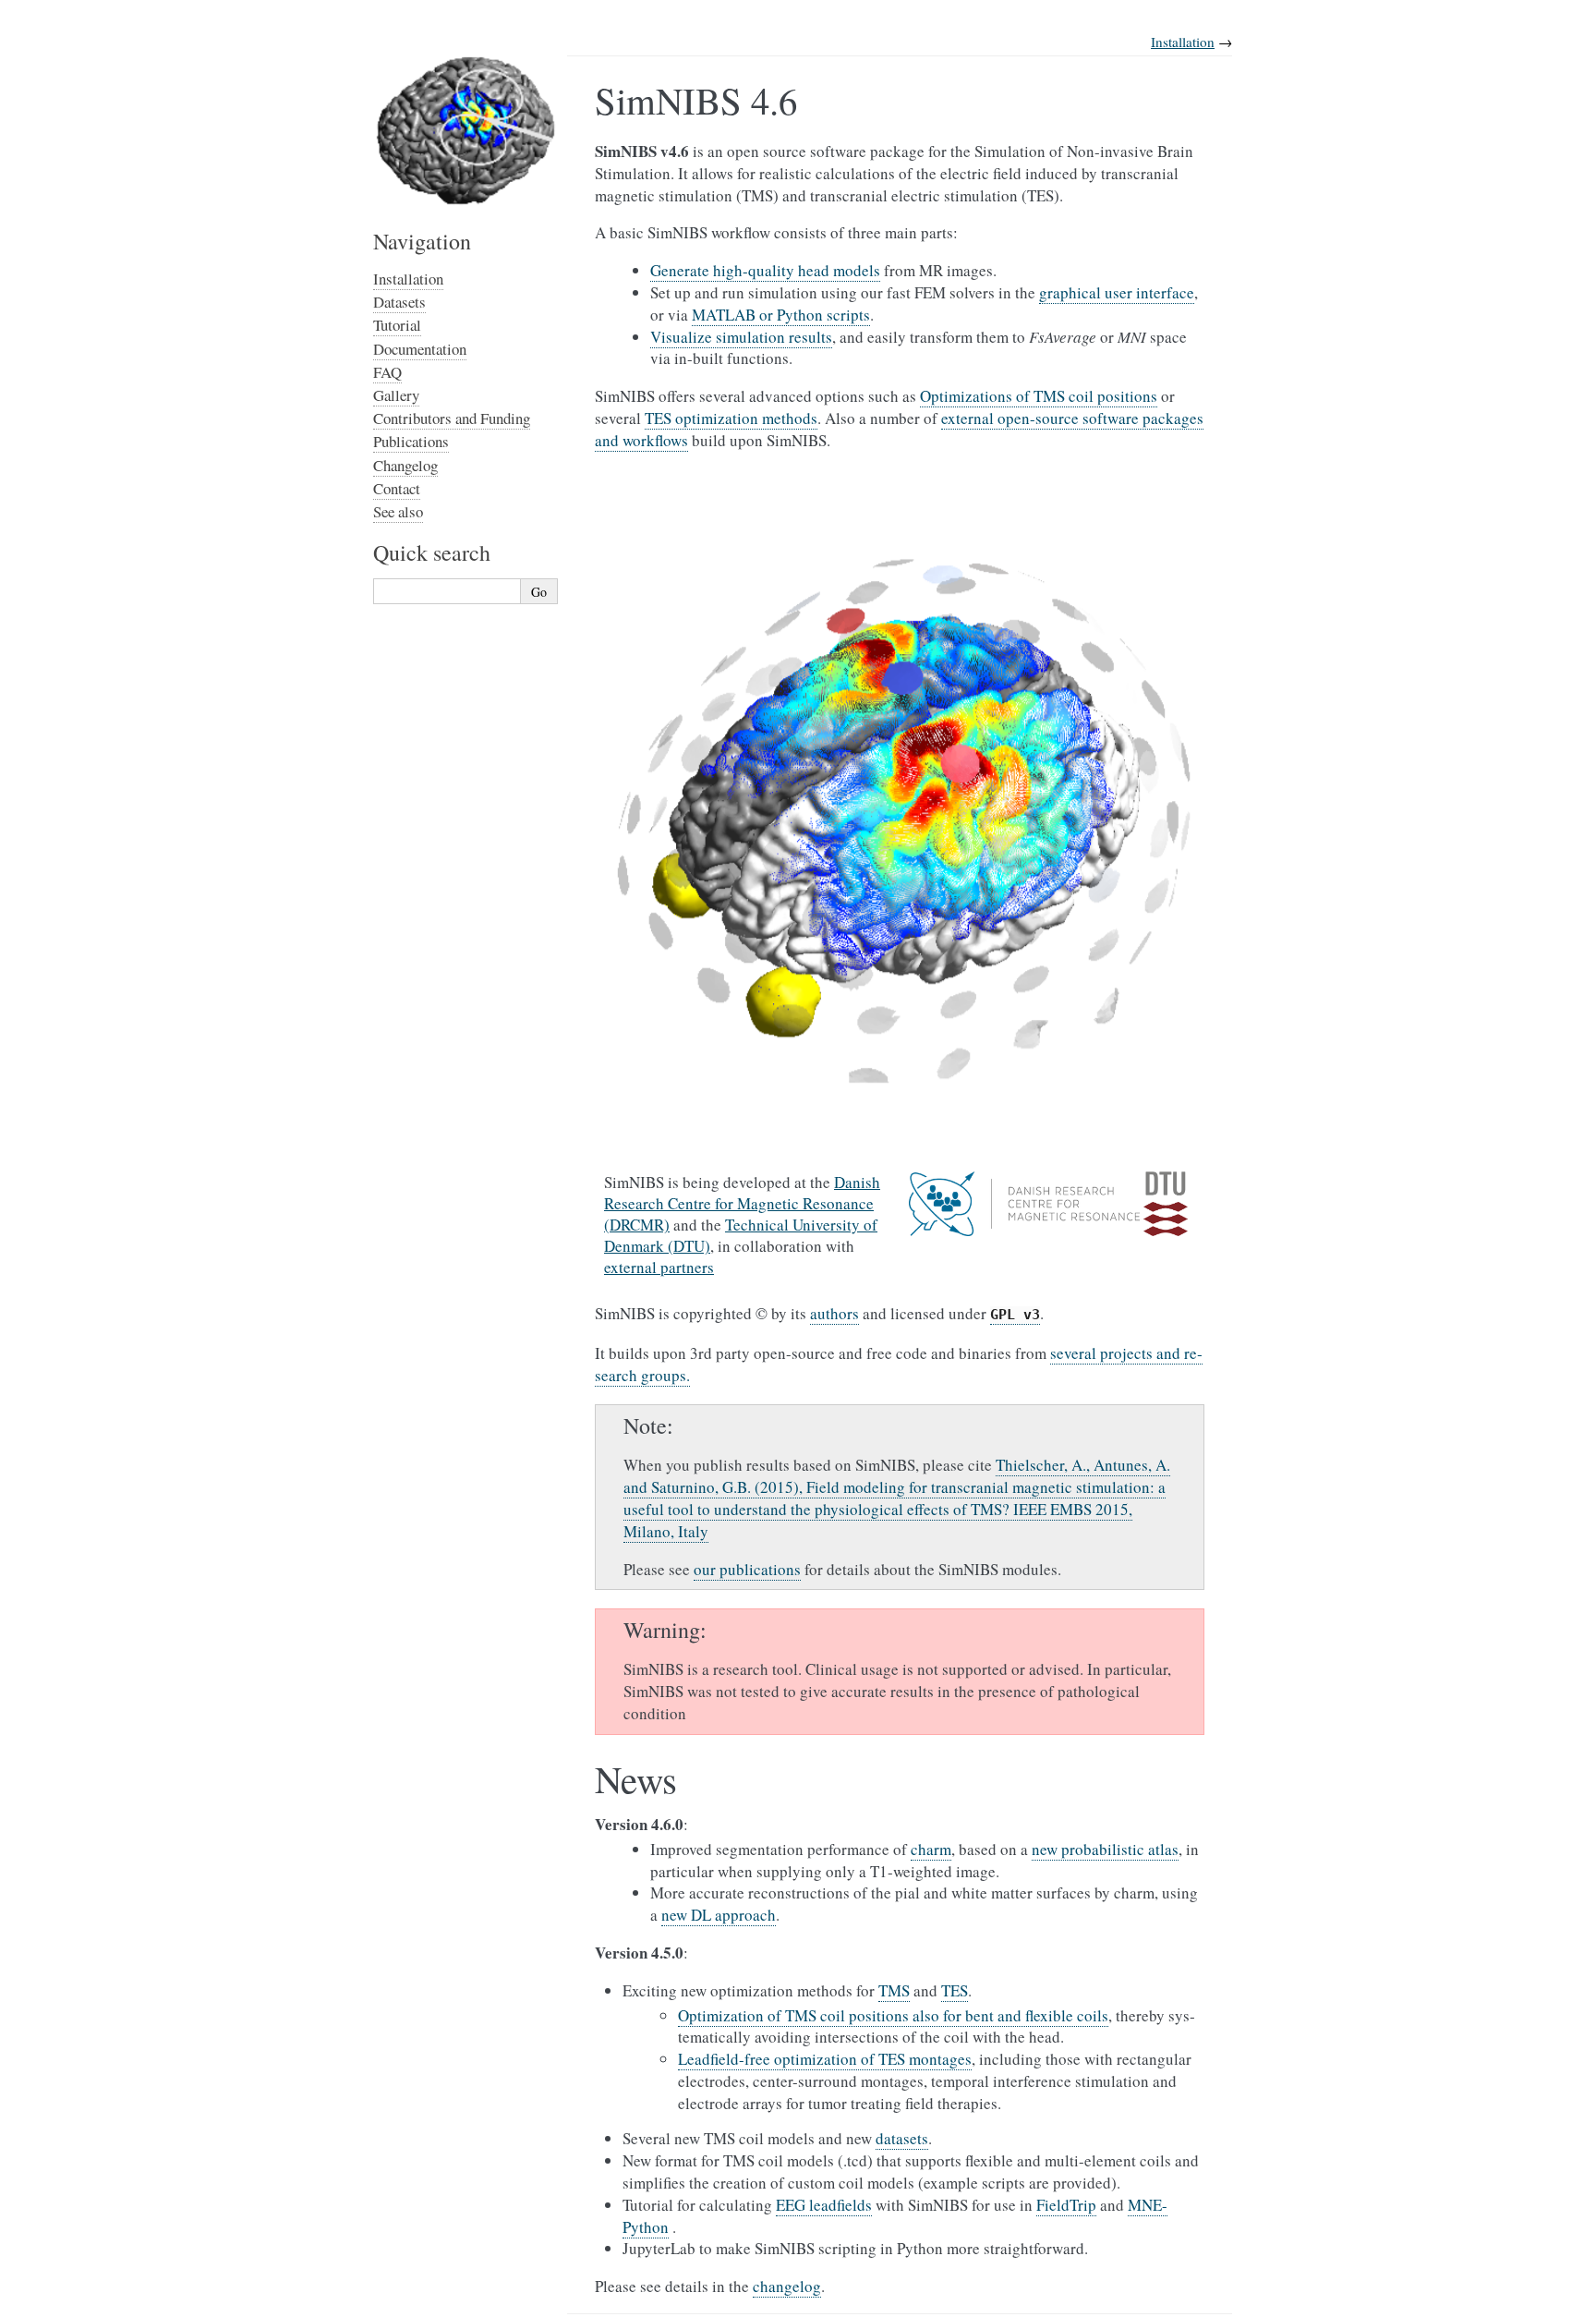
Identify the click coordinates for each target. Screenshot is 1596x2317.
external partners (659, 1267)
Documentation (420, 349)
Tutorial (397, 325)
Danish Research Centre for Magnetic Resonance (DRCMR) (742, 1203)
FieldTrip (1066, 2205)
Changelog (405, 465)
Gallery (396, 395)
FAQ (387, 372)
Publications (411, 441)
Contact (397, 488)
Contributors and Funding (452, 418)
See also (398, 511)
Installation (1183, 42)
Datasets (399, 302)
